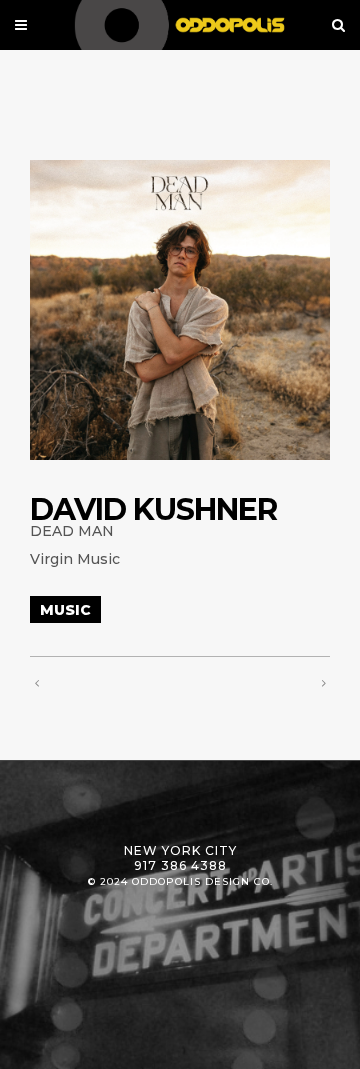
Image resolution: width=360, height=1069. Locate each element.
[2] (180, 310)
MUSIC (65, 610)
